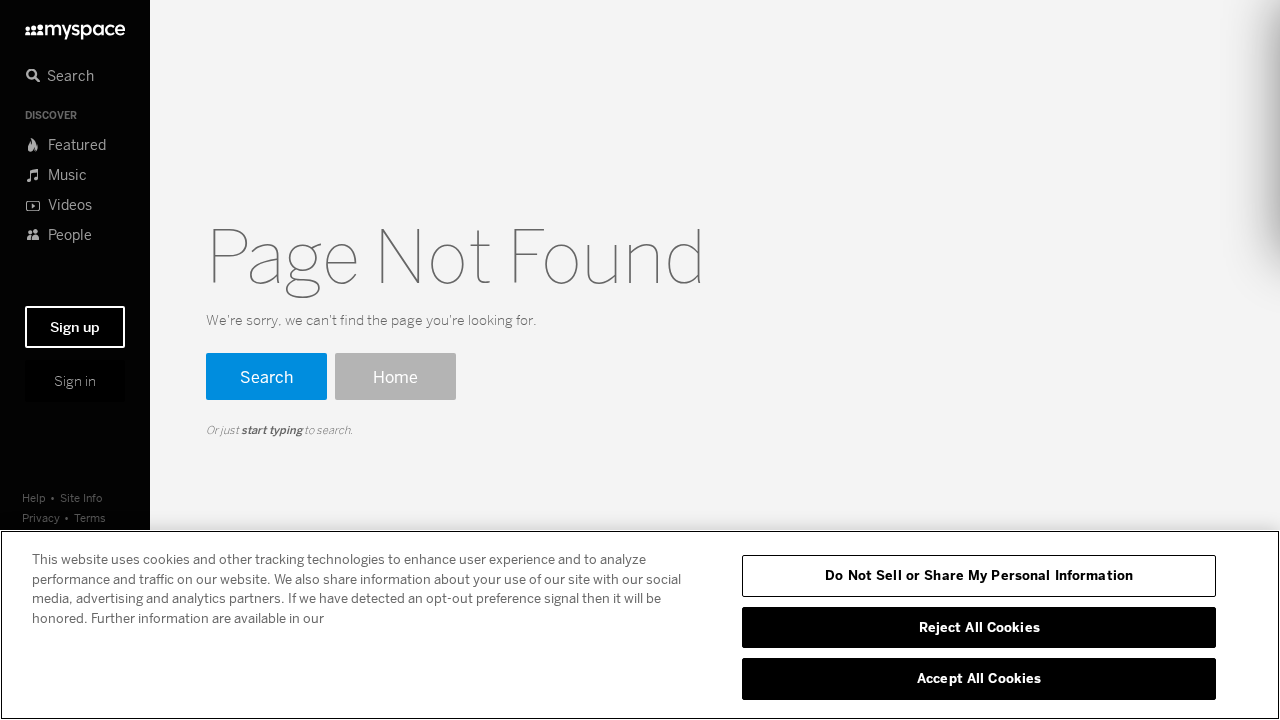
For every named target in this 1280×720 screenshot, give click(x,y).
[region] (640, 625)
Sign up (75, 327)
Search (266, 376)
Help (34, 497)
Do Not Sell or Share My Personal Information (979, 575)
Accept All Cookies (979, 678)
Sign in (75, 381)
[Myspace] (75, 26)
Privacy (41, 517)
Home (395, 376)
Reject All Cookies (979, 627)
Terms (90, 517)
